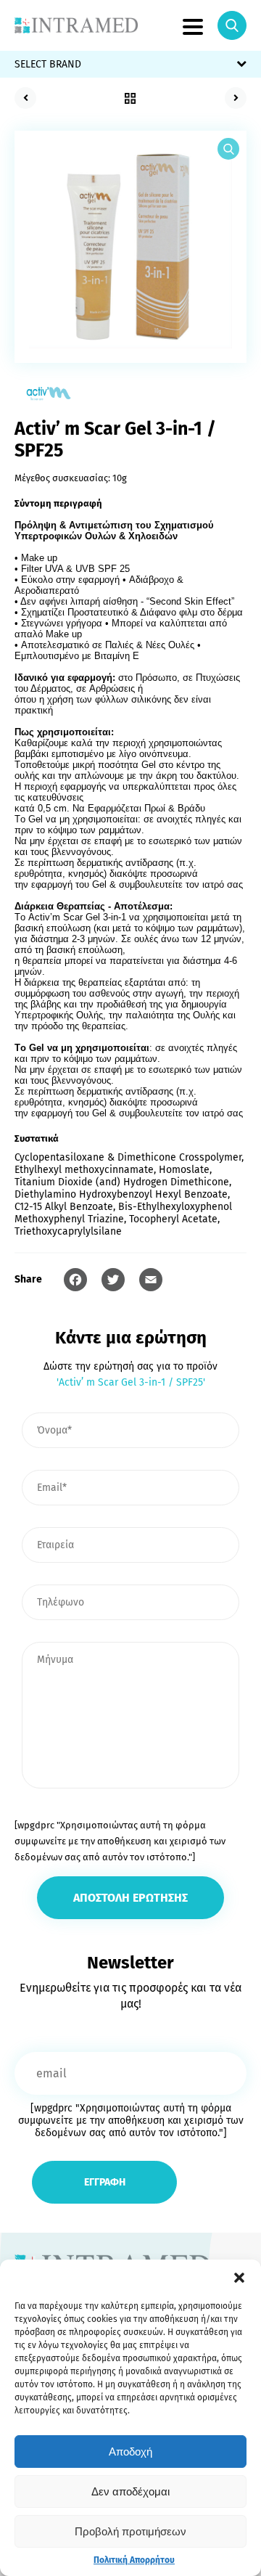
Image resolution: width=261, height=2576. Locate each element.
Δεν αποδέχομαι (130, 2491)
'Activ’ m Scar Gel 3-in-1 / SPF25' (131, 1382)
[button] (239, 2278)
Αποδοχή (130, 2452)
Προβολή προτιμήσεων (130, 2531)
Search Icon (232, 25)
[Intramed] (76, 26)
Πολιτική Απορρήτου (134, 2560)
